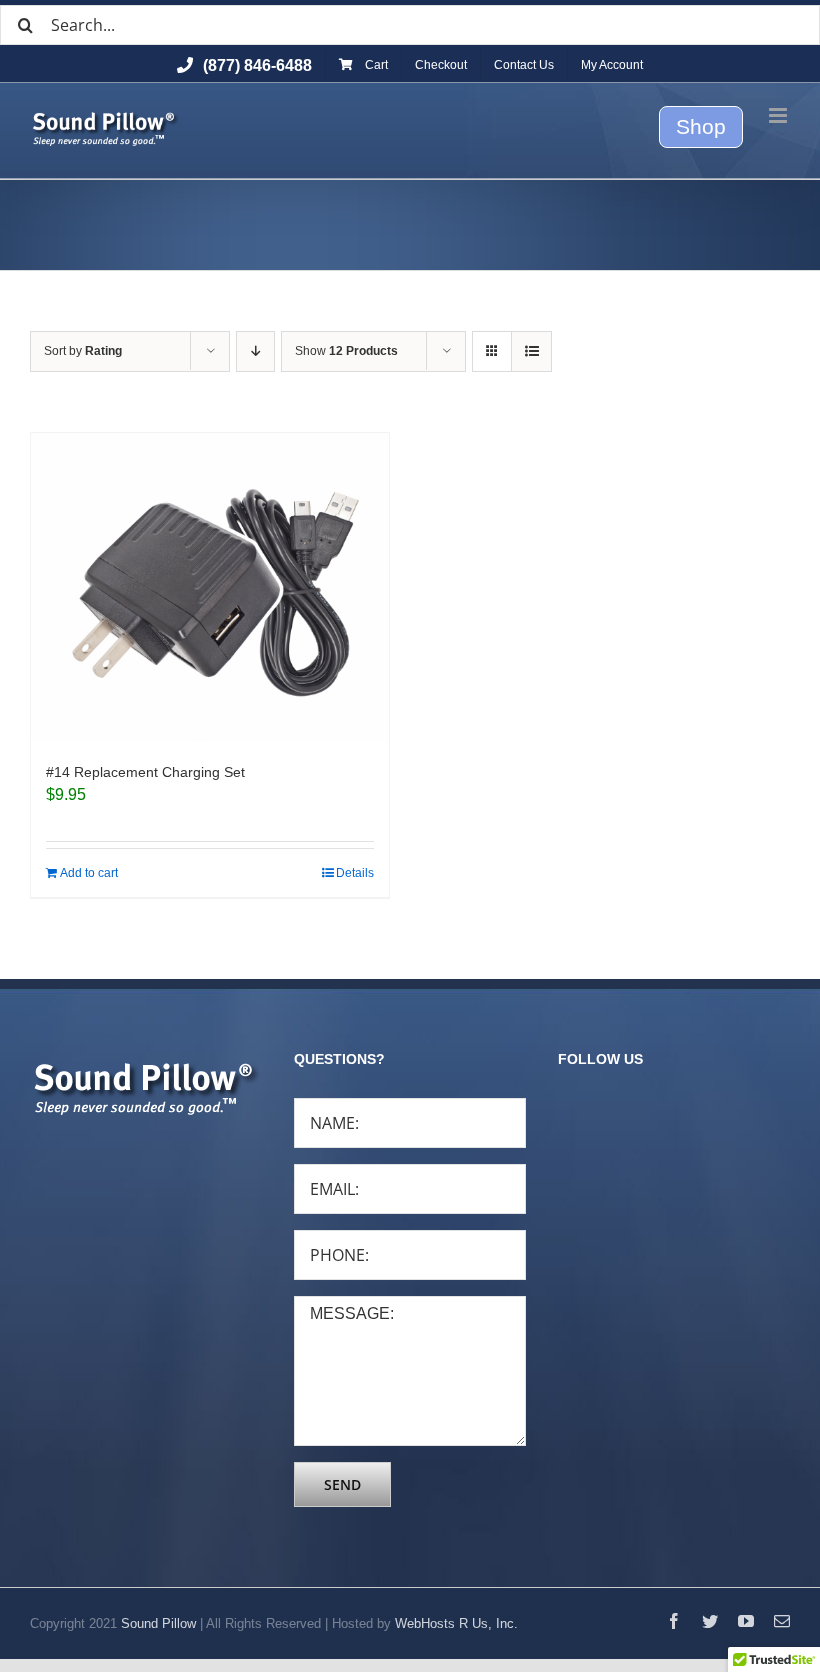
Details (355, 873)
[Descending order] (255, 351)
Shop (701, 126)
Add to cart (89, 873)
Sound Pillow (158, 1623)
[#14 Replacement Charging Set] (210, 587)
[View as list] (531, 351)
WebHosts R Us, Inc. (456, 1623)
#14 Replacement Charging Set (145, 772)
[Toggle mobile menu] (779, 115)
